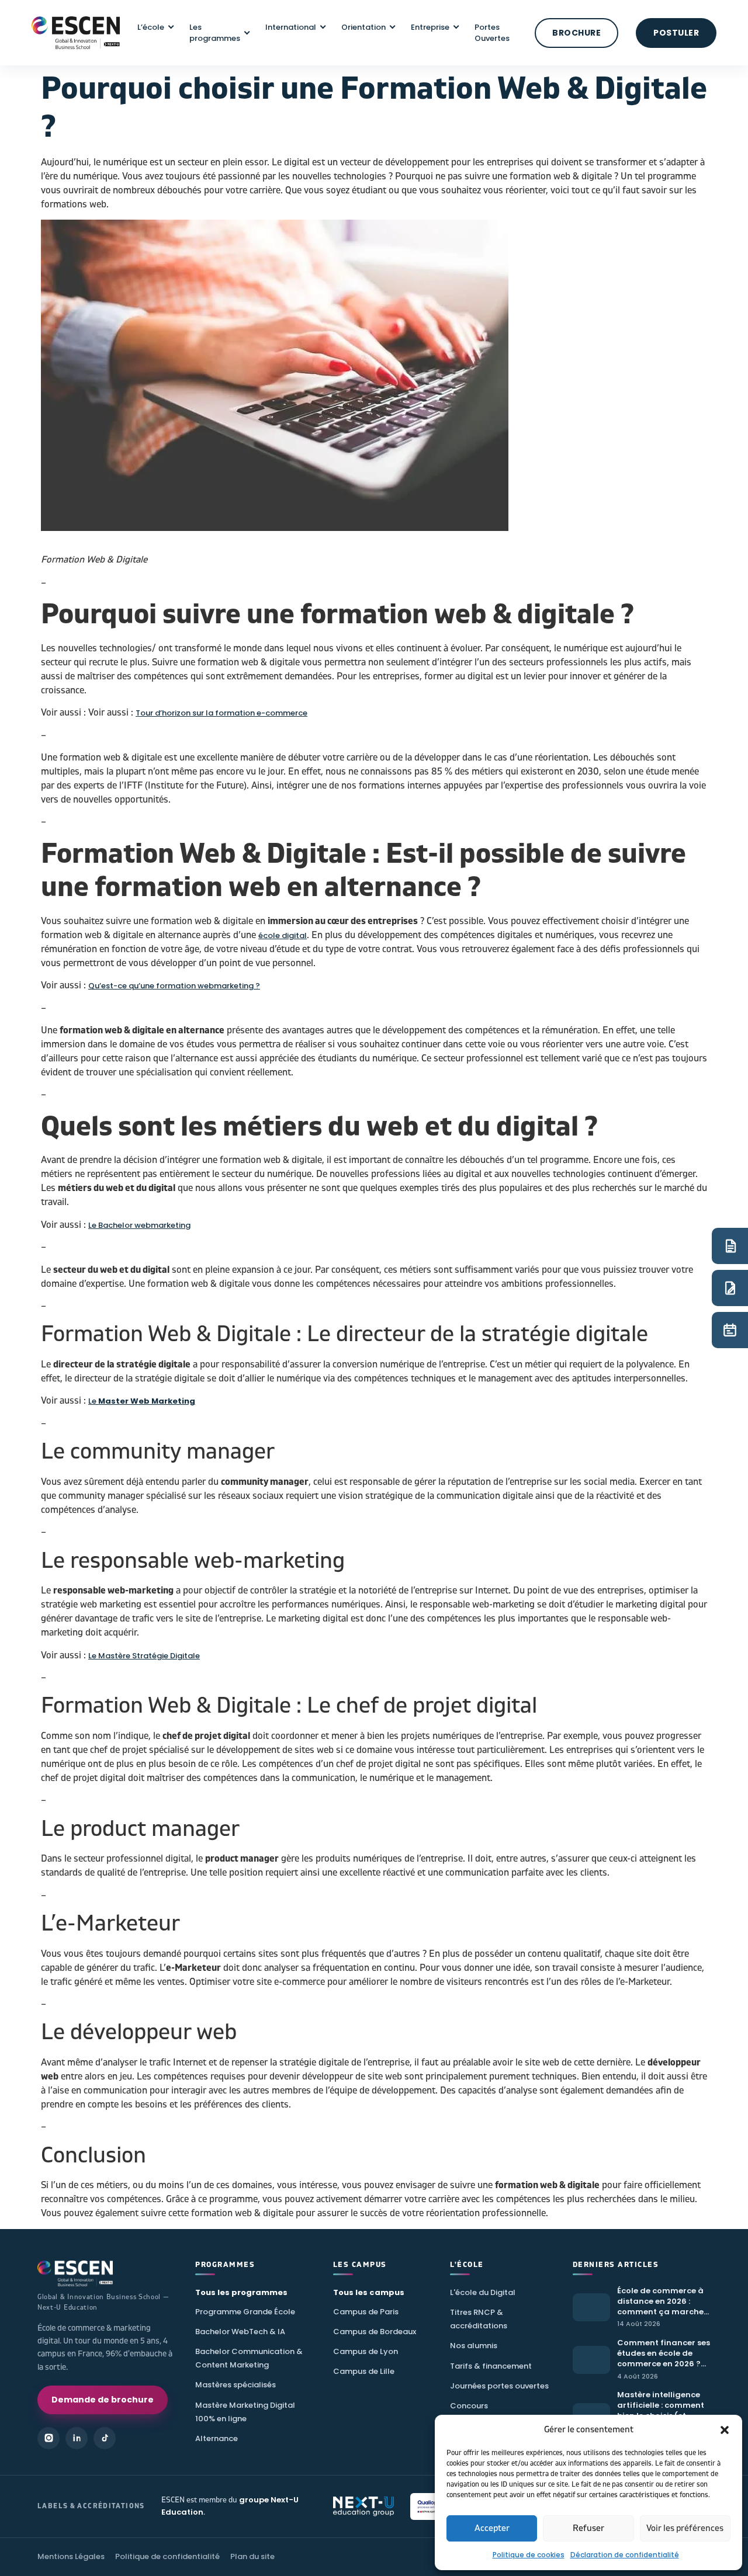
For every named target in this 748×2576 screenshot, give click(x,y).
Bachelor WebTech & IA (240, 2332)
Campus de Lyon (366, 2351)
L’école (151, 27)
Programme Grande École (245, 2312)
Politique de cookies (529, 2555)
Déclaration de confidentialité (625, 2555)
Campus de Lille (364, 2371)
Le (142, 1401)
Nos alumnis (474, 2346)
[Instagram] (49, 2438)
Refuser (588, 2528)
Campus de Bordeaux (375, 2332)
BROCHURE (576, 33)
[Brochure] (730, 1246)
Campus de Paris (366, 2312)
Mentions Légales (71, 2556)
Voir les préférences (685, 2528)
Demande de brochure (103, 2400)
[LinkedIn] (77, 2438)
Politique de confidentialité (167, 2556)
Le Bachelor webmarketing (139, 1225)
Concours (469, 2406)
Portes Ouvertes (492, 33)
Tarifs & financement (491, 2366)
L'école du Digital (483, 2292)
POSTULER (676, 33)
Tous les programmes (241, 2292)
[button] (725, 2430)
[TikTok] (105, 2438)
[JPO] (730, 1330)
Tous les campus (369, 2292)
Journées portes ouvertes (499, 2386)
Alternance (217, 2438)
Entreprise (430, 27)
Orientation (363, 27)
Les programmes (215, 33)
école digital (283, 935)
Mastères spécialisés (236, 2385)
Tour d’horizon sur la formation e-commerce (221, 713)
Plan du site (252, 2556)
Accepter (492, 2528)
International (291, 27)
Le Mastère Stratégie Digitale (144, 1656)
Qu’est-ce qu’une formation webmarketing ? (174, 986)
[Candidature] (730, 1288)
